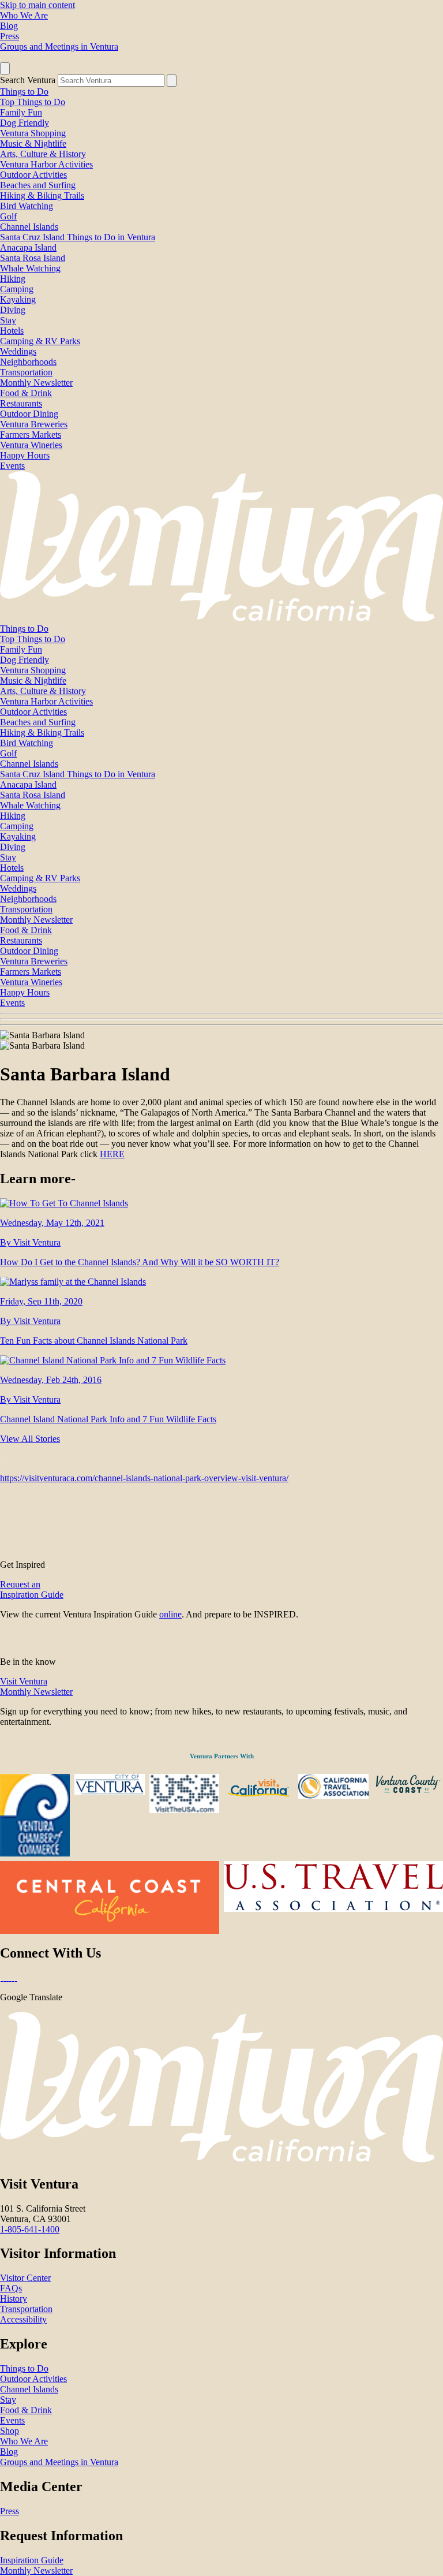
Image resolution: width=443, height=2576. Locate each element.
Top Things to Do (33, 102)
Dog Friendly (25, 123)
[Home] (221, 618)
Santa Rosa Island (33, 258)
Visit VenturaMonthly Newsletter (36, 1686)
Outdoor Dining (29, 414)
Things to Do (24, 92)
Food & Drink (26, 393)
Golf (8, 216)
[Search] (172, 81)
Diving (13, 310)
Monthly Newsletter (36, 383)
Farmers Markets (31, 435)
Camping (17, 289)
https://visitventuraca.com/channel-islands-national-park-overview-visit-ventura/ (144, 1478)
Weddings (18, 351)
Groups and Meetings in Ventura (59, 46)
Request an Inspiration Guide (32, 1589)
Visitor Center (25, 2278)
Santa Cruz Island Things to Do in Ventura (78, 237)
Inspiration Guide (32, 2560)
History (14, 2299)
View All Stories (30, 1439)
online (170, 1614)
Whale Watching (30, 268)
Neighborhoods (28, 362)
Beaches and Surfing (38, 185)
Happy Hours (25, 455)
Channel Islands (29, 227)
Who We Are (24, 15)
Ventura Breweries (34, 424)
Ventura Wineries (31, 445)
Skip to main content (37, 5)
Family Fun (21, 112)
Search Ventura (28, 80)
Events (12, 466)
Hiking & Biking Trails (42, 195)
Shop (10, 2431)
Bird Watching (27, 206)
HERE (112, 1154)
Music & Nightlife (33, 143)
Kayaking (18, 299)
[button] (221, 1019)
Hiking (13, 279)
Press (10, 36)
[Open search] (5, 68)
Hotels (12, 331)
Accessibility (23, 2319)
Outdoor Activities (33, 175)
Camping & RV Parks (40, 341)
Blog (9, 26)
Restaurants (21, 403)
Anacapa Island (28, 247)
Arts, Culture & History (43, 154)
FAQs (11, 2288)
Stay (8, 320)
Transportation (26, 372)
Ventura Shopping (33, 133)
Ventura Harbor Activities (46, 164)
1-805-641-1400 (30, 2229)
